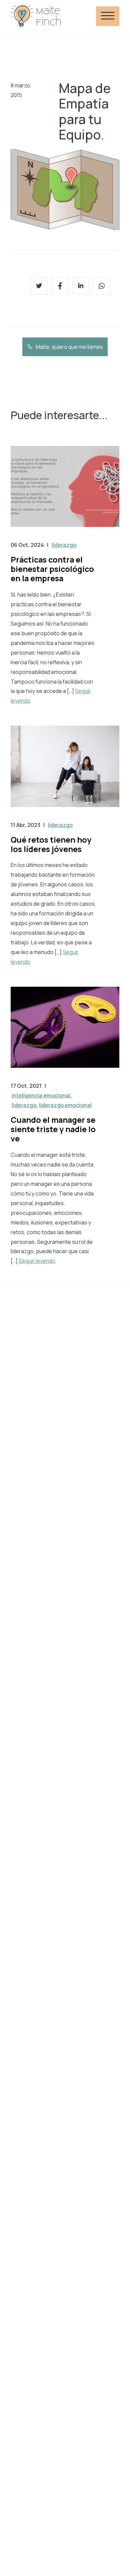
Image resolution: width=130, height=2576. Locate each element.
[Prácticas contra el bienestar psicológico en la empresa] (65, 493)
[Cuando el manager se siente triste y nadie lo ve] (65, 1034)
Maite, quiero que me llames (69, 347)
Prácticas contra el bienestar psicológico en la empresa (52, 569)
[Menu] (108, 16)
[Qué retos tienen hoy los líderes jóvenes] (65, 773)
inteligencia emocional (41, 1095)
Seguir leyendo (37, 1261)
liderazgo (64, 545)
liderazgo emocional (65, 1105)
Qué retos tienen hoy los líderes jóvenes (51, 844)
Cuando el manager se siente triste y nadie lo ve (53, 1129)
